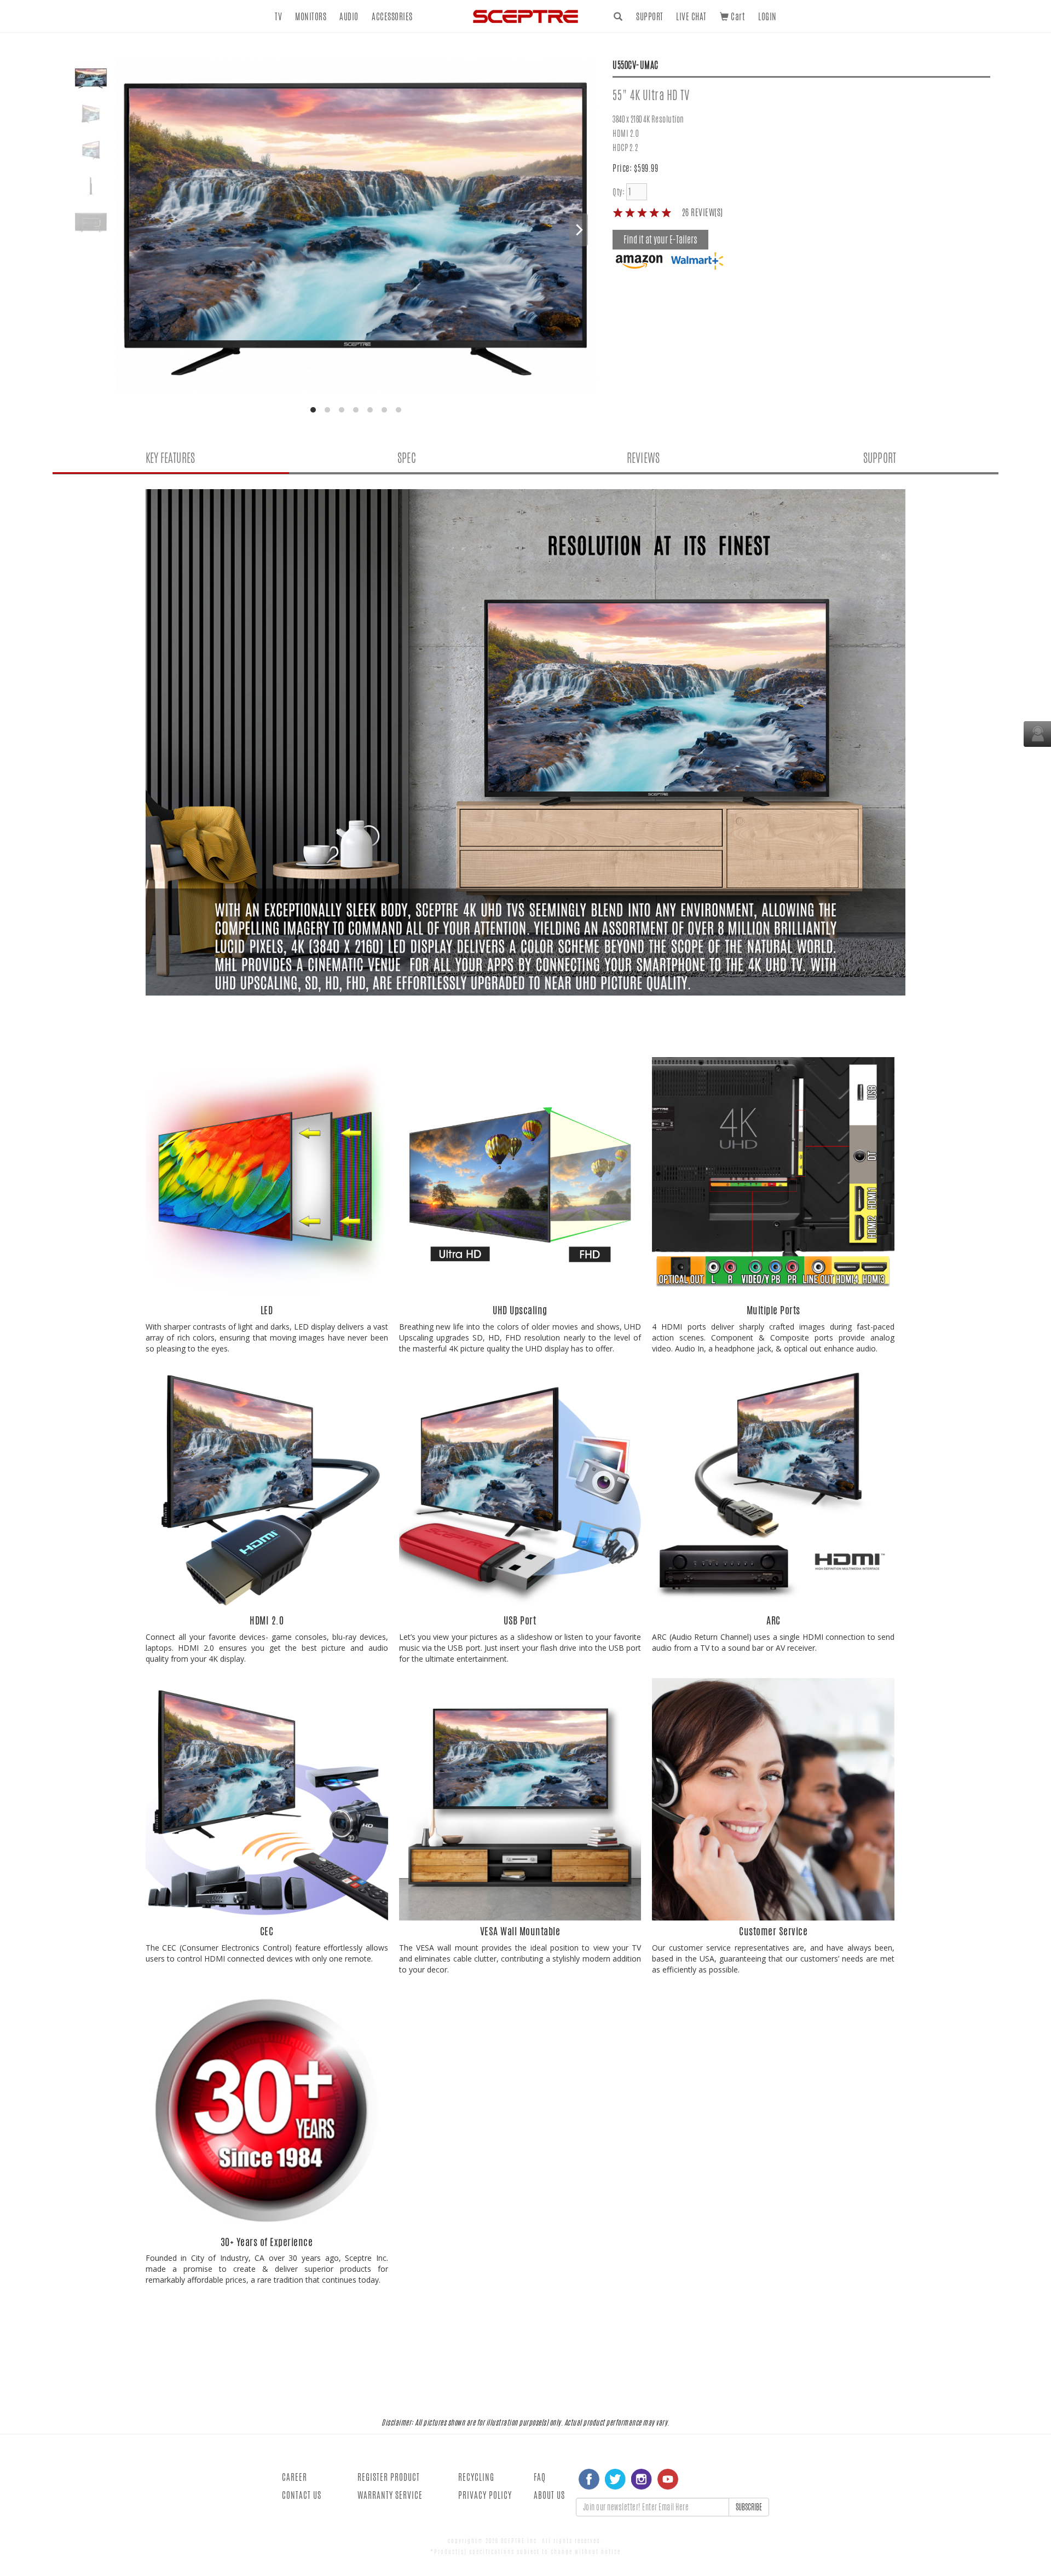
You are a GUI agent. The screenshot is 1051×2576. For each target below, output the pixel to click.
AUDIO (349, 17)
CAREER (294, 2477)
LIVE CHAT (691, 17)
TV (278, 17)
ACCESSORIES (392, 17)
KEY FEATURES (170, 458)
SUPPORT (650, 17)
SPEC (407, 458)
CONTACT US (302, 2495)
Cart (737, 17)
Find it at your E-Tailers (660, 240)
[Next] (578, 230)
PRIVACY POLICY (485, 2495)
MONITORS (311, 17)
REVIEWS (643, 458)
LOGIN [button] (767, 17)
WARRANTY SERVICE (390, 2495)
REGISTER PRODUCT (389, 2477)
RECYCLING (476, 2477)
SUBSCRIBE (749, 2507)
